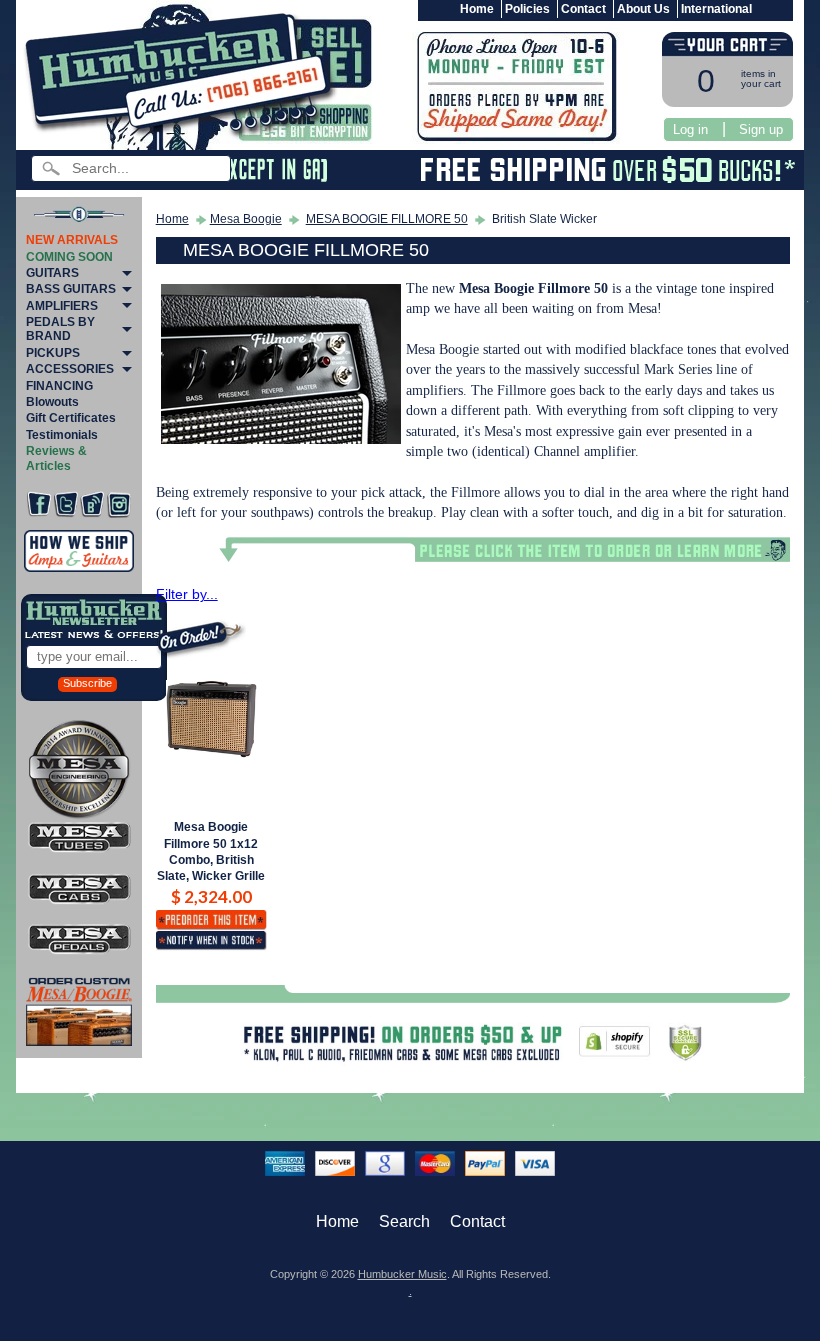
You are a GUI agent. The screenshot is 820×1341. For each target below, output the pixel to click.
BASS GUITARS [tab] (71, 289)
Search (404, 1221)
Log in (690, 129)
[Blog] (92, 504)
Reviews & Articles (56, 458)
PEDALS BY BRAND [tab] (60, 329)
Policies (527, 9)
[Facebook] (39, 504)
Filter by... (187, 594)
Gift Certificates (71, 418)
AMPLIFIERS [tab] (62, 306)
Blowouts (52, 402)
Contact (583, 9)
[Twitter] (66, 504)
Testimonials (62, 435)
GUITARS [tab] (52, 273)
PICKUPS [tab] (53, 353)
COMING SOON (69, 257)
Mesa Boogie (246, 219)
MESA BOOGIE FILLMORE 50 (387, 219)
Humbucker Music (402, 1274)
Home (477, 9)
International (716, 9)
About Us (643, 9)
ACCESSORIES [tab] (70, 369)
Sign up (761, 129)
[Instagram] (119, 504)
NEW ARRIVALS (72, 240)
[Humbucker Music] (183, 78)
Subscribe (87, 683)
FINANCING (59, 386)
